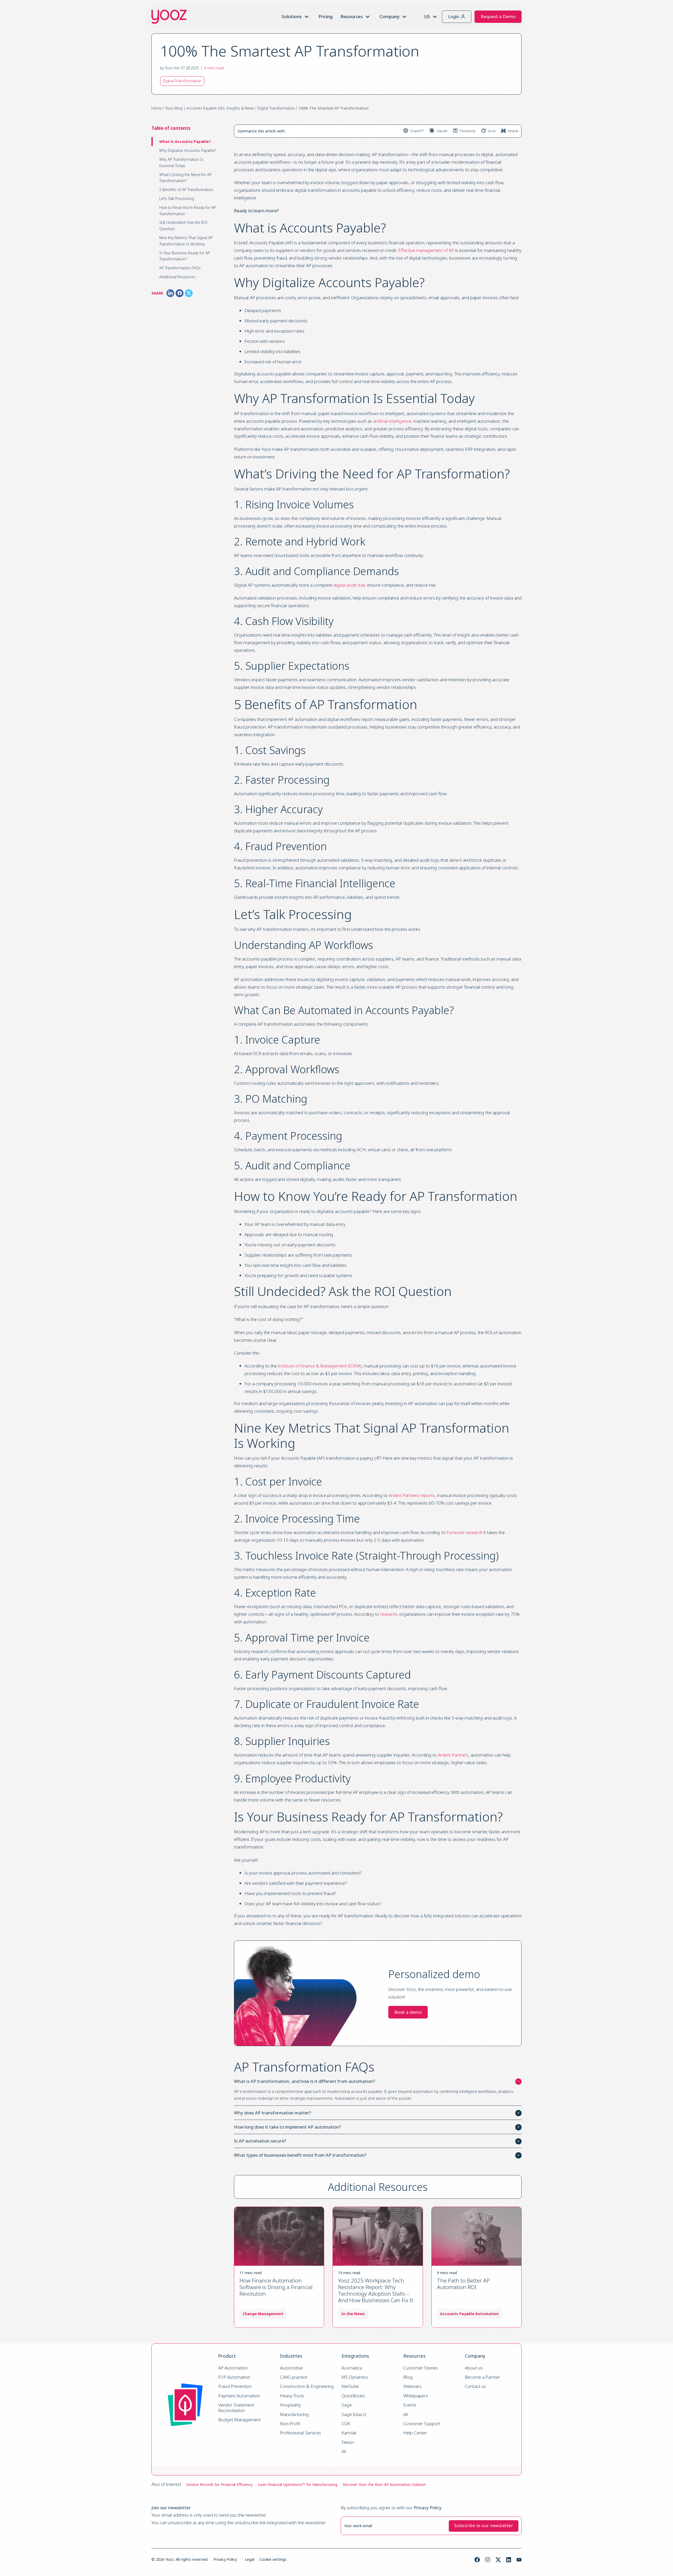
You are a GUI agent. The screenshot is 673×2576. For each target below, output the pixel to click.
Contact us (475, 2386)
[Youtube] (519, 2560)
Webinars (412, 2386)
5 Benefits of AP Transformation (186, 190)
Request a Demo (498, 16)
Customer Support (422, 2424)
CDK (346, 2424)
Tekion (348, 2442)
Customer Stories (420, 2368)
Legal (249, 2559)
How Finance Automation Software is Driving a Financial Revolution (276, 2287)
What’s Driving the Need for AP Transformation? (185, 178)
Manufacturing (294, 2415)
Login (454, 16)
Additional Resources (177, 277)
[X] (189, 293)
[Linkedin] (509, 2560)
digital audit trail (349, 585)
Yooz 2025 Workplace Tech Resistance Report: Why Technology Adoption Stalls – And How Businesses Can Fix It (376, 2290)
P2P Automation (234, 2377)
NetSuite (350, 2386)
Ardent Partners (453, 1755)
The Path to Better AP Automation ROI (463, 2284)
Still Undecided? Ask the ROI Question (183, 226)
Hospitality (290, 2405)
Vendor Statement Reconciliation (237, 2408)
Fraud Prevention (235, 2386)
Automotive (291, 2368)
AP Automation (233, 2368)
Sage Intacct (354, 2415)
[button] (378, 2081)
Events (410, 2405)
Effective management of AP (426, 250)
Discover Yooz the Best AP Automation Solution (384, 2484)
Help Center (415, 2433)
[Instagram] (488, 2560)
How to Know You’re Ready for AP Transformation (188, 211)
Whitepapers (416, 2396)
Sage (347, 2405)
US (427, 16)
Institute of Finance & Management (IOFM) (320, 1366)
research (389, 1614)
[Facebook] (180, 293)
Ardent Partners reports (412, 1495)
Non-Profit (290, 2424)
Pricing (325, 16)
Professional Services (300, 2433)
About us (474, 2368)
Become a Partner (482, 2377)
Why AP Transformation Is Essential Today (181, 162)
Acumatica (352, 2368)
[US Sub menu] (435, 17)
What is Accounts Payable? (185, 141)
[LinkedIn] (170, 293)
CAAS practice (294, 2377)
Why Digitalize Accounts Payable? (188, 150)
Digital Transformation (276, 108)
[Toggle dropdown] (307, 17)
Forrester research (464, 1532)
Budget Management (239, 2420)
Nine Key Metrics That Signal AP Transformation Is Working (186, 241)
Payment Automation (239, 2396)
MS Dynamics (355, 2377)
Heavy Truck (292, 2396)
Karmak (349, 2433)
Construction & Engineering (307, 2386)
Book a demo (408, 2012)
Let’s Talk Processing (177, 198)
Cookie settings (273, 2559)
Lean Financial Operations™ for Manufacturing (298, 2484)
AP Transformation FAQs (180, 268)
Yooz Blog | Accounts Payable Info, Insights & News (210, 108)
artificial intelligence (392, 421)
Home (157, 108)
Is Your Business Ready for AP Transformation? (185, 256)
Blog (408, 2377)
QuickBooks (353, 2396)
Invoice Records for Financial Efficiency (220, 2484)
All (344, 2452)
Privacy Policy (225, 2559)
